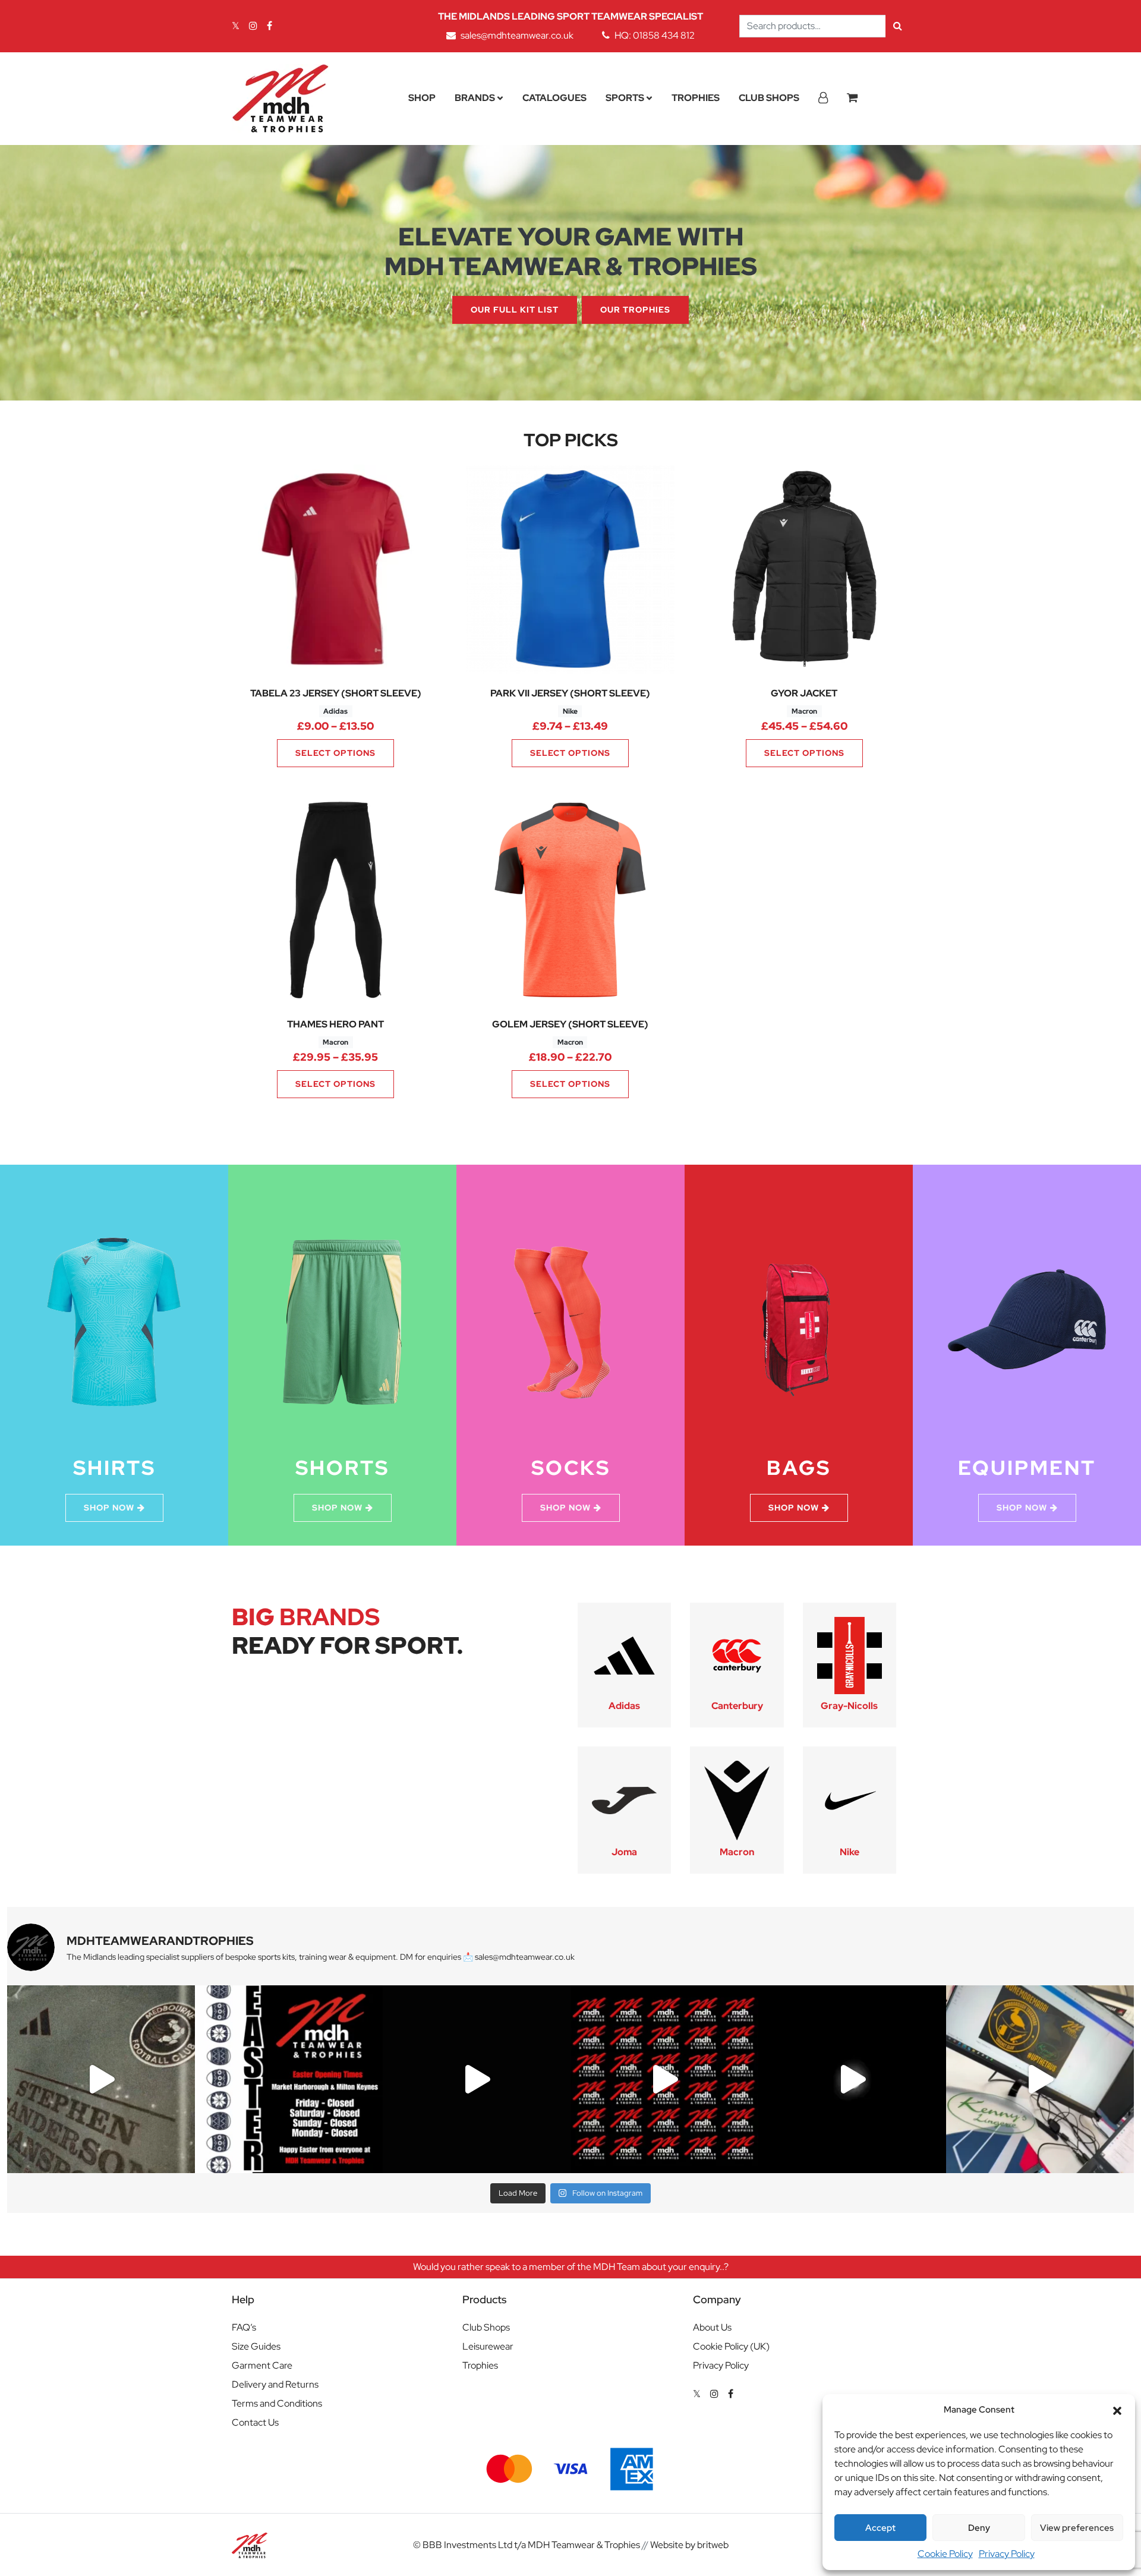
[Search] (898, 26)
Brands (475, 98)
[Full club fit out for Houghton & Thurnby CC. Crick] (477, 2079)
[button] (1117, 2410)
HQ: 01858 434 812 (655, 35)
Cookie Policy (945, 2554)
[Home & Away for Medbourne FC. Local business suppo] (101, 2079)
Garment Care (262, 2365)
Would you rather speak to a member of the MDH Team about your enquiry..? (571, 2267)
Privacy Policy (1007, 2554)
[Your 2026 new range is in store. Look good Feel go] (664, 2079)
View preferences (1077, 2528)
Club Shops (769, 98)
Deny (979, 2528)
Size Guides (256, 2346)
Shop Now (109, 1508)
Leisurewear (488, 2346)
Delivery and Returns (275, 2384)
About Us (712, 2327)
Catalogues (554, 98)
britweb (713, 2545)
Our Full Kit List (515, 310)
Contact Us (255, 2422)
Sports (625, 98)
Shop (422, 98)
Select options (335, 753)
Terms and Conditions (277, 2403)
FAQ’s (244, 2327)
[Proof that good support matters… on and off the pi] (1040, 2079)
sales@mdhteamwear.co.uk (517, 35)
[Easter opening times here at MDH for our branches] (289, 2079)
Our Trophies (635, 310)
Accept (880, 2528)
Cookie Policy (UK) (731, 2346)
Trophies (696, 98)
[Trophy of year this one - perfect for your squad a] (852, 2079)
